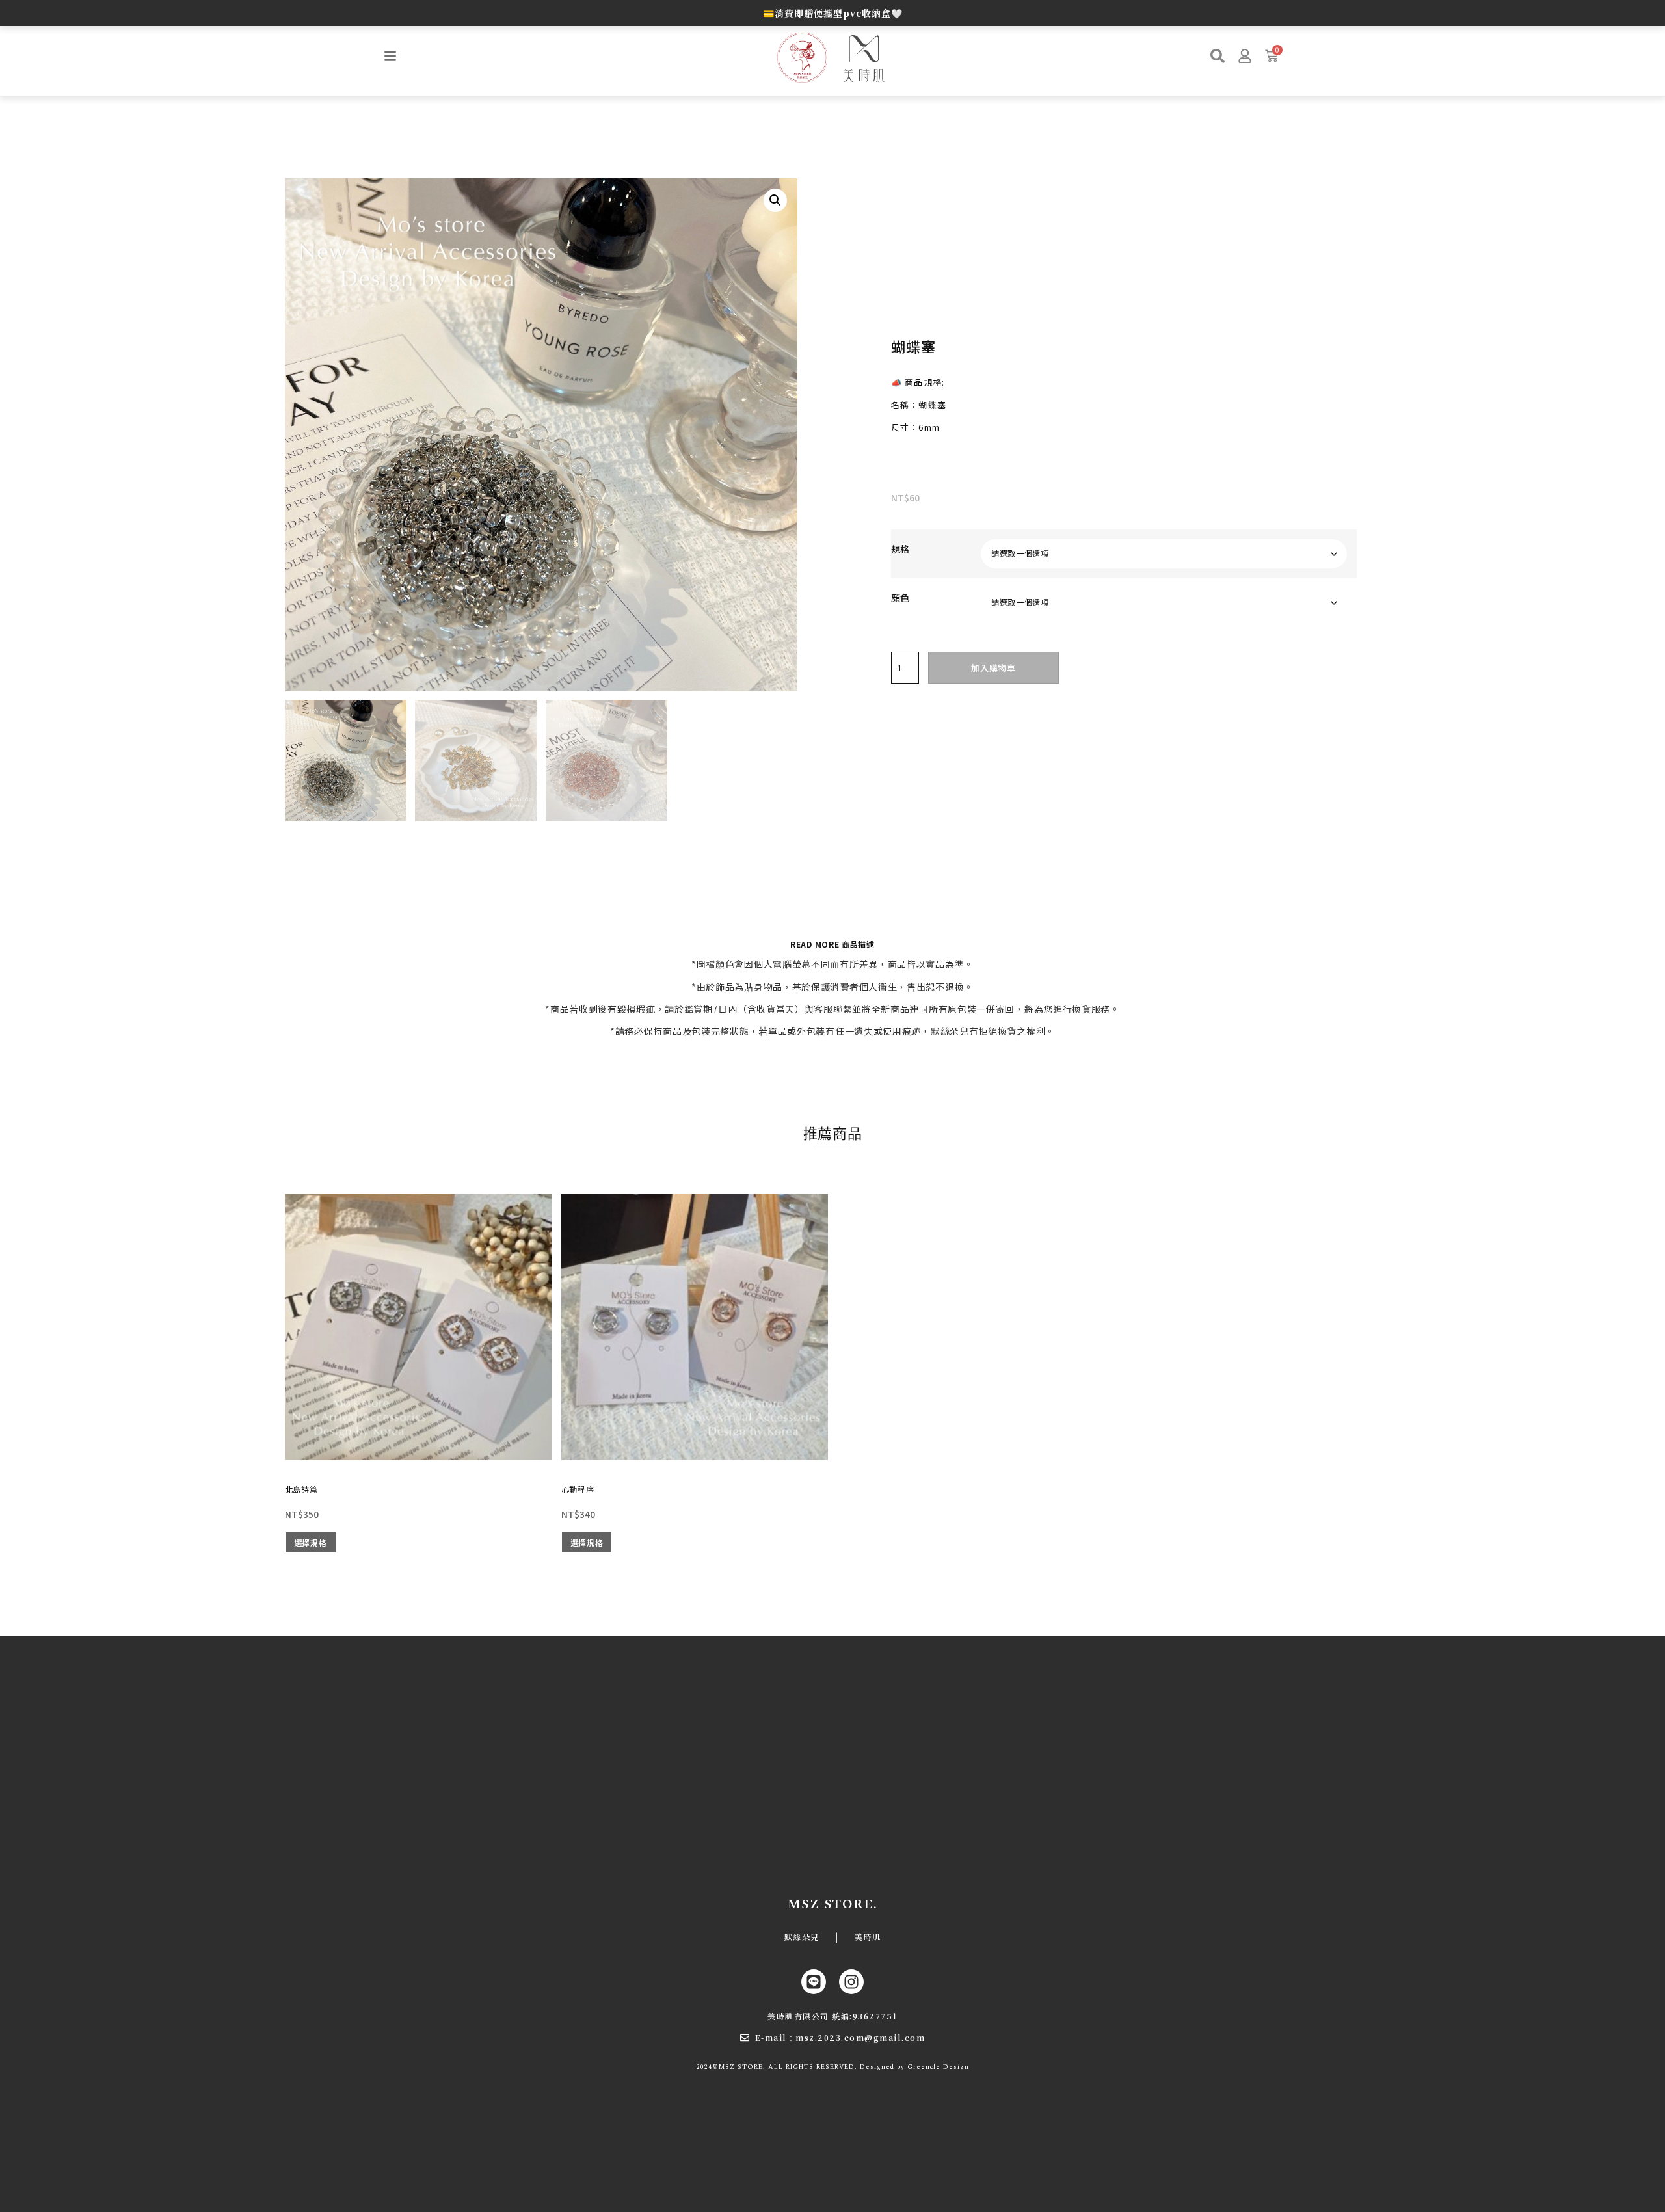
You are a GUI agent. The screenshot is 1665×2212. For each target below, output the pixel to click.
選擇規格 (311, 1542)
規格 (900, 549)
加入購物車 (993, 668)
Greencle (924, 2067)
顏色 (900, 598)
